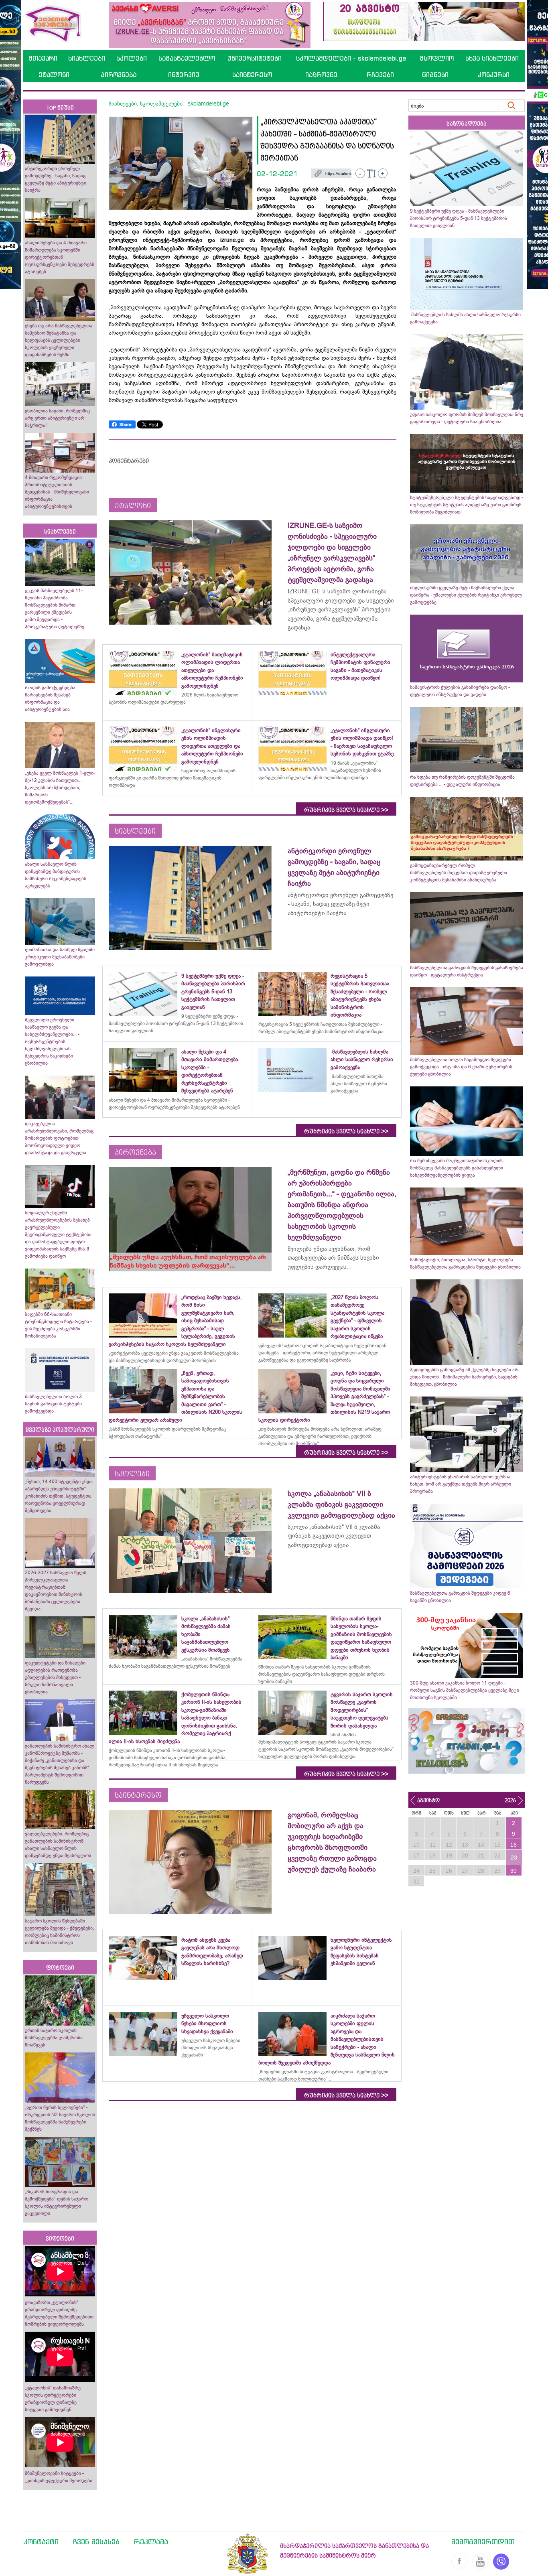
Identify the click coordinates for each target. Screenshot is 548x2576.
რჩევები (380, 75)
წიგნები (435, 75)
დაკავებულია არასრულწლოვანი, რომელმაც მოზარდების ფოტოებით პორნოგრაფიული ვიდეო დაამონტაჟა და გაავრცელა (59, 1138)
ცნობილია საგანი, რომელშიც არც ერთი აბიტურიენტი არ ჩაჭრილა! (57, 418)
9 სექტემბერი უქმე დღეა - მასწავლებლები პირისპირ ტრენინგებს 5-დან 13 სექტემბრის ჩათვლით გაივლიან (459, 218)
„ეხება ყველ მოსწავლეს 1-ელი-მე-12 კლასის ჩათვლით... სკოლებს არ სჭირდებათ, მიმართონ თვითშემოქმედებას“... (60, 788)
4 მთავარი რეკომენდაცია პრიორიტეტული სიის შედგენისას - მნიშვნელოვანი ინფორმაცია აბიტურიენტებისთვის (57, 492)
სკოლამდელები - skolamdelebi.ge (351, 58)
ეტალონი (54, 75)
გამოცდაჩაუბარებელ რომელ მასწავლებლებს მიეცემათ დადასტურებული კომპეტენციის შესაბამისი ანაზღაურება (459, 873)
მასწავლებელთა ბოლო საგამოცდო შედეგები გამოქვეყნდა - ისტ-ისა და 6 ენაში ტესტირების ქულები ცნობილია (461, 1067)
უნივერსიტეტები (255, 58)
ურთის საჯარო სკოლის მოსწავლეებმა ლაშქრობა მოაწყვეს (54, 2038)
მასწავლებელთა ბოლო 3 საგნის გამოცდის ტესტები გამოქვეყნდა (53, 1404)
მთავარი (43, 58)
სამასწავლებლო (187, 58)
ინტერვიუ (184, 75)
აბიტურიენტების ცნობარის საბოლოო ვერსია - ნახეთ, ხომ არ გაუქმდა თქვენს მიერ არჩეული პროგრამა (462, 1484)
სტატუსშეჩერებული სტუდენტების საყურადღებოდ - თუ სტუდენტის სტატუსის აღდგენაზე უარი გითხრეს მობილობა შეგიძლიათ (467, 505)
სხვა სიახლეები (492, 58)
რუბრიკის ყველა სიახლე (346, 810)
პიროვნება (119, 75)
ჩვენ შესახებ (96, 2541)
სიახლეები (87, 58)
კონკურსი (494, 75)
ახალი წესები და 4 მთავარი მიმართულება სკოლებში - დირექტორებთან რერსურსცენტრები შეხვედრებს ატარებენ (60, 257)
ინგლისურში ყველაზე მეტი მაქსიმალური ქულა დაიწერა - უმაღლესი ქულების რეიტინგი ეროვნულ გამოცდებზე (466, 595)
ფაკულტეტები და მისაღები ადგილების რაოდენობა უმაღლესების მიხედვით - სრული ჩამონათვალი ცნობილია (55, 1677)
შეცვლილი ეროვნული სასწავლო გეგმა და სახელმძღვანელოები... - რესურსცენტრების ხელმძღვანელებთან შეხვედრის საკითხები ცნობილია (52, 1041)
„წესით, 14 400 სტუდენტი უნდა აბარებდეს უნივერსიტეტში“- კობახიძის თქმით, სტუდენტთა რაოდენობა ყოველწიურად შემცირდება (59, 1496)
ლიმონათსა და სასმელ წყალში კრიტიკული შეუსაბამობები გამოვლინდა (60, 957)
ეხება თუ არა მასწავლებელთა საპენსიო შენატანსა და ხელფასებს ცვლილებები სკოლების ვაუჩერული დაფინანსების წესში (59, 340)
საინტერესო (252, 75)
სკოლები (132, 58)
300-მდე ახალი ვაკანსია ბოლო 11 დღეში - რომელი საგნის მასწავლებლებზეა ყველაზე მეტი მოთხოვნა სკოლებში (465, 1690)
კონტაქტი (41, 2541)
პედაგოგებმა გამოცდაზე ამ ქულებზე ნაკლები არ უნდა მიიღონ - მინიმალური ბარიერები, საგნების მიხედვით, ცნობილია (464, 1377)
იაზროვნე (321, 75)
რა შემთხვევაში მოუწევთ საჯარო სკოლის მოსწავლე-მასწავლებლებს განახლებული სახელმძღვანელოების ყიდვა (457, 1168)
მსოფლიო (437, 58)
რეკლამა (151, 2541)
